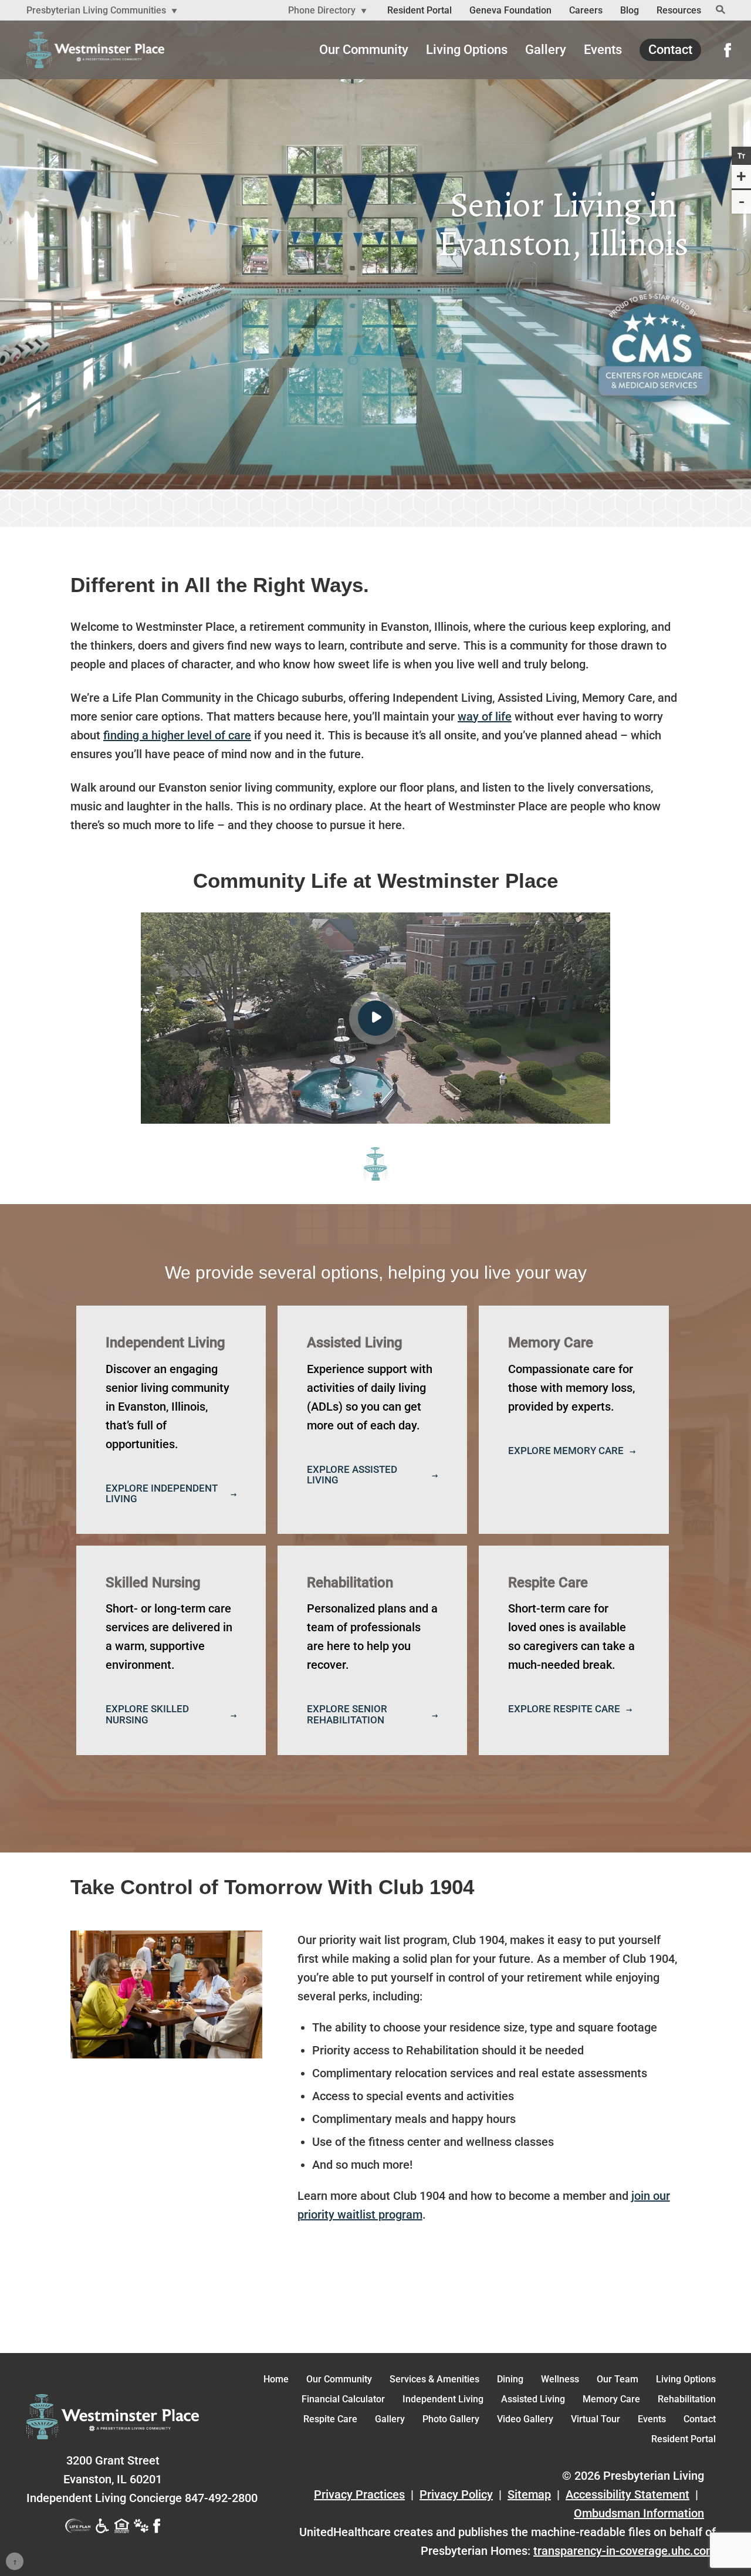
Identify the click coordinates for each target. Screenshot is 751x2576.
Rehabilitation (687, 2399)
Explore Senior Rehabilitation (347, 1714)
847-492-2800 (142, 2498)
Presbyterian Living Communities (97, 10)
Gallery (546, 50)
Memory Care (611, 2399)
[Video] (375, 1018)
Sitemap (529, 2494)
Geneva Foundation (510, 10)
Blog (630, 10)
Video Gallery (525, 2419)
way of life (485, 716)
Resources (679, 10)
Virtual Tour (596, 2419)
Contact (670, 50)
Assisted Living (533, 2399)
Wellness (560, 2379)
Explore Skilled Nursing (147, 1714)
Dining (510, 2379)
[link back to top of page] (15, 2561)
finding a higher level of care (177, 735)
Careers (586, 10)
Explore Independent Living (162, 1493)
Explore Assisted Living (352, 1475)
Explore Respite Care (564, 1709)
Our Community (364, 50)
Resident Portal (420, 10)
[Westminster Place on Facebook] (728, 50)
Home (276, 2379)
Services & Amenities (434, 2379)
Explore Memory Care (566, 1451)
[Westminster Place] (95, 50)
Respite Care (330, 2419)
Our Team (618, 2379)
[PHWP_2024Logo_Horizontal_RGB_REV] (113, 2417)
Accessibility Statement (627, 2494)
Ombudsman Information (639, 2513)
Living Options (467, 50)
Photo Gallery (451, 2419)
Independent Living (443, 2399)
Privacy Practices (359, 2494)
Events (603, 50)
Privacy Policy (456, 2494)
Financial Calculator (343, 2399)
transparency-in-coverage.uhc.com (625, 2551)
